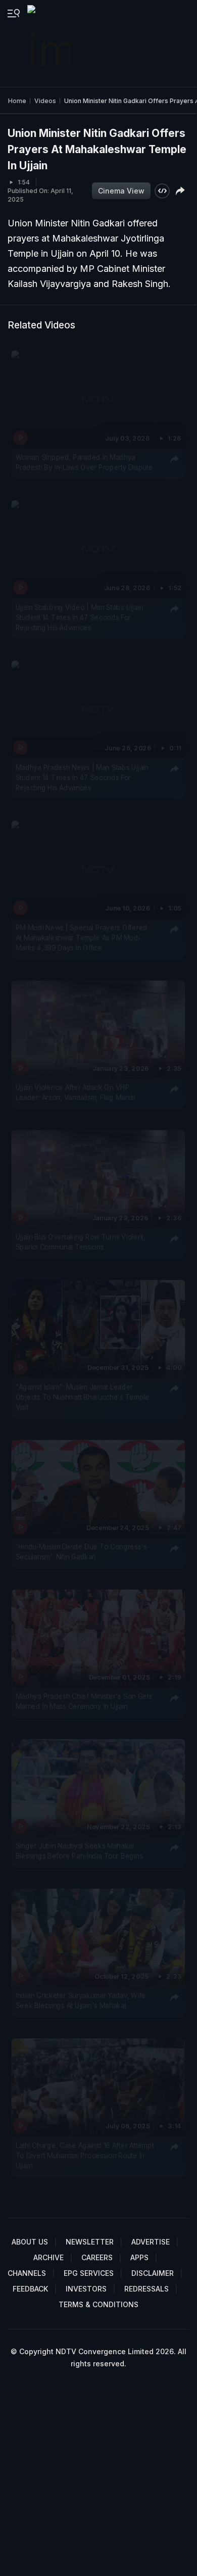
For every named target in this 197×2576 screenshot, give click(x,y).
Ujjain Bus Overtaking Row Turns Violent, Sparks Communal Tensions (81, 1242)
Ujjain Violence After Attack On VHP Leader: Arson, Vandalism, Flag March (76, 1092)
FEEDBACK (30, 2289)
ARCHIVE (48, 2257)
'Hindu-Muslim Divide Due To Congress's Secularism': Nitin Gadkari (81, 1552)
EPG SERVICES (89, 2273)
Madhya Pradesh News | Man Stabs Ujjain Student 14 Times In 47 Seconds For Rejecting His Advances (82, 777)
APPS (139, 2257)
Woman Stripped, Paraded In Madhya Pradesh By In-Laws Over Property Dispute (84, 462)
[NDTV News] (50, 43)
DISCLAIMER (153, 2273)
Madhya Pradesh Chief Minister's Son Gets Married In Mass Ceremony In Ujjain (84, 1701)
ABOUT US (30, 2242)
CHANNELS (27, 2273)
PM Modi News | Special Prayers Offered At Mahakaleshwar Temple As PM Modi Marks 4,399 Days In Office (82, 938)
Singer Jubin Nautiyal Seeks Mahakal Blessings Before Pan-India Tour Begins (79, 1850)
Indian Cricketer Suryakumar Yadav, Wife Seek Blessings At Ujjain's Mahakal (81, 2000)
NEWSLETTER (90, 2242)
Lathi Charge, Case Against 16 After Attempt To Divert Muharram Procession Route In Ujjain (85, 2155)
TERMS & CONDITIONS (98, 2304)
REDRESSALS (146, 2289)
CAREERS (97, 2257)
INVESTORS (86, 2289)
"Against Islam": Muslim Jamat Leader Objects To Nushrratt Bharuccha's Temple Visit (83, 1397)
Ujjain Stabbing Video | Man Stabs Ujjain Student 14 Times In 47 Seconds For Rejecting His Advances (79, 617)
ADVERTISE (151, 2242)
